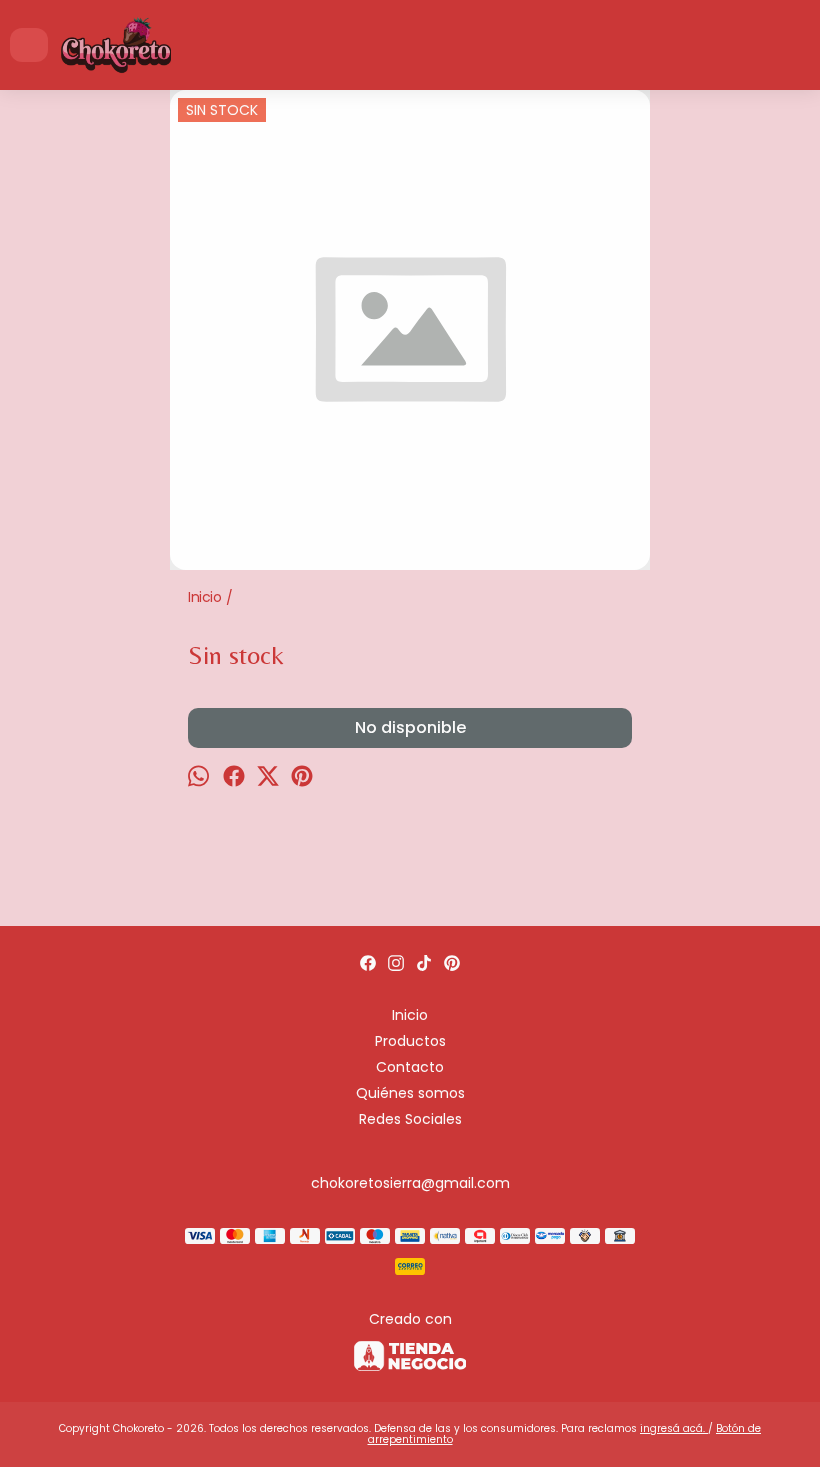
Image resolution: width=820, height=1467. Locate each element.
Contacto (410, 1067)
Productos (410, 1041)
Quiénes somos (410, 1093)
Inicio (410, 1015)
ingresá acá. (674, 1428)
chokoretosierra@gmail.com (410, 1183)
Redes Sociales (410, 1119)
